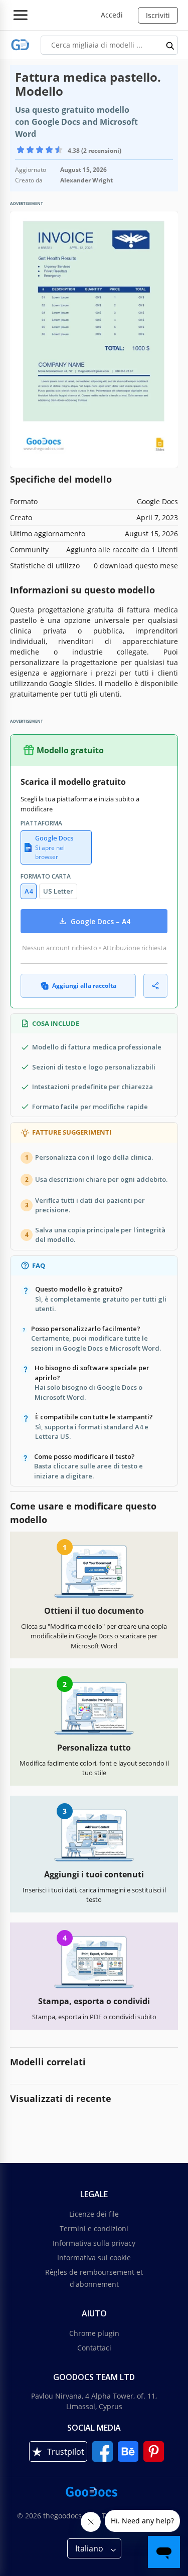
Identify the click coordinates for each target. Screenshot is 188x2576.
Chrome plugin (94, 2333)
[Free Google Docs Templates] (20, 45)
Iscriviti (158, 15)
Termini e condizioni (94, 2228)
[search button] (170, 45)
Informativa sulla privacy (94, 2243)
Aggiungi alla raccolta (84, 986)
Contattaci (94, 2348)
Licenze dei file (94, 2214)
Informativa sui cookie (94, 2258)
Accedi (112, 15)
